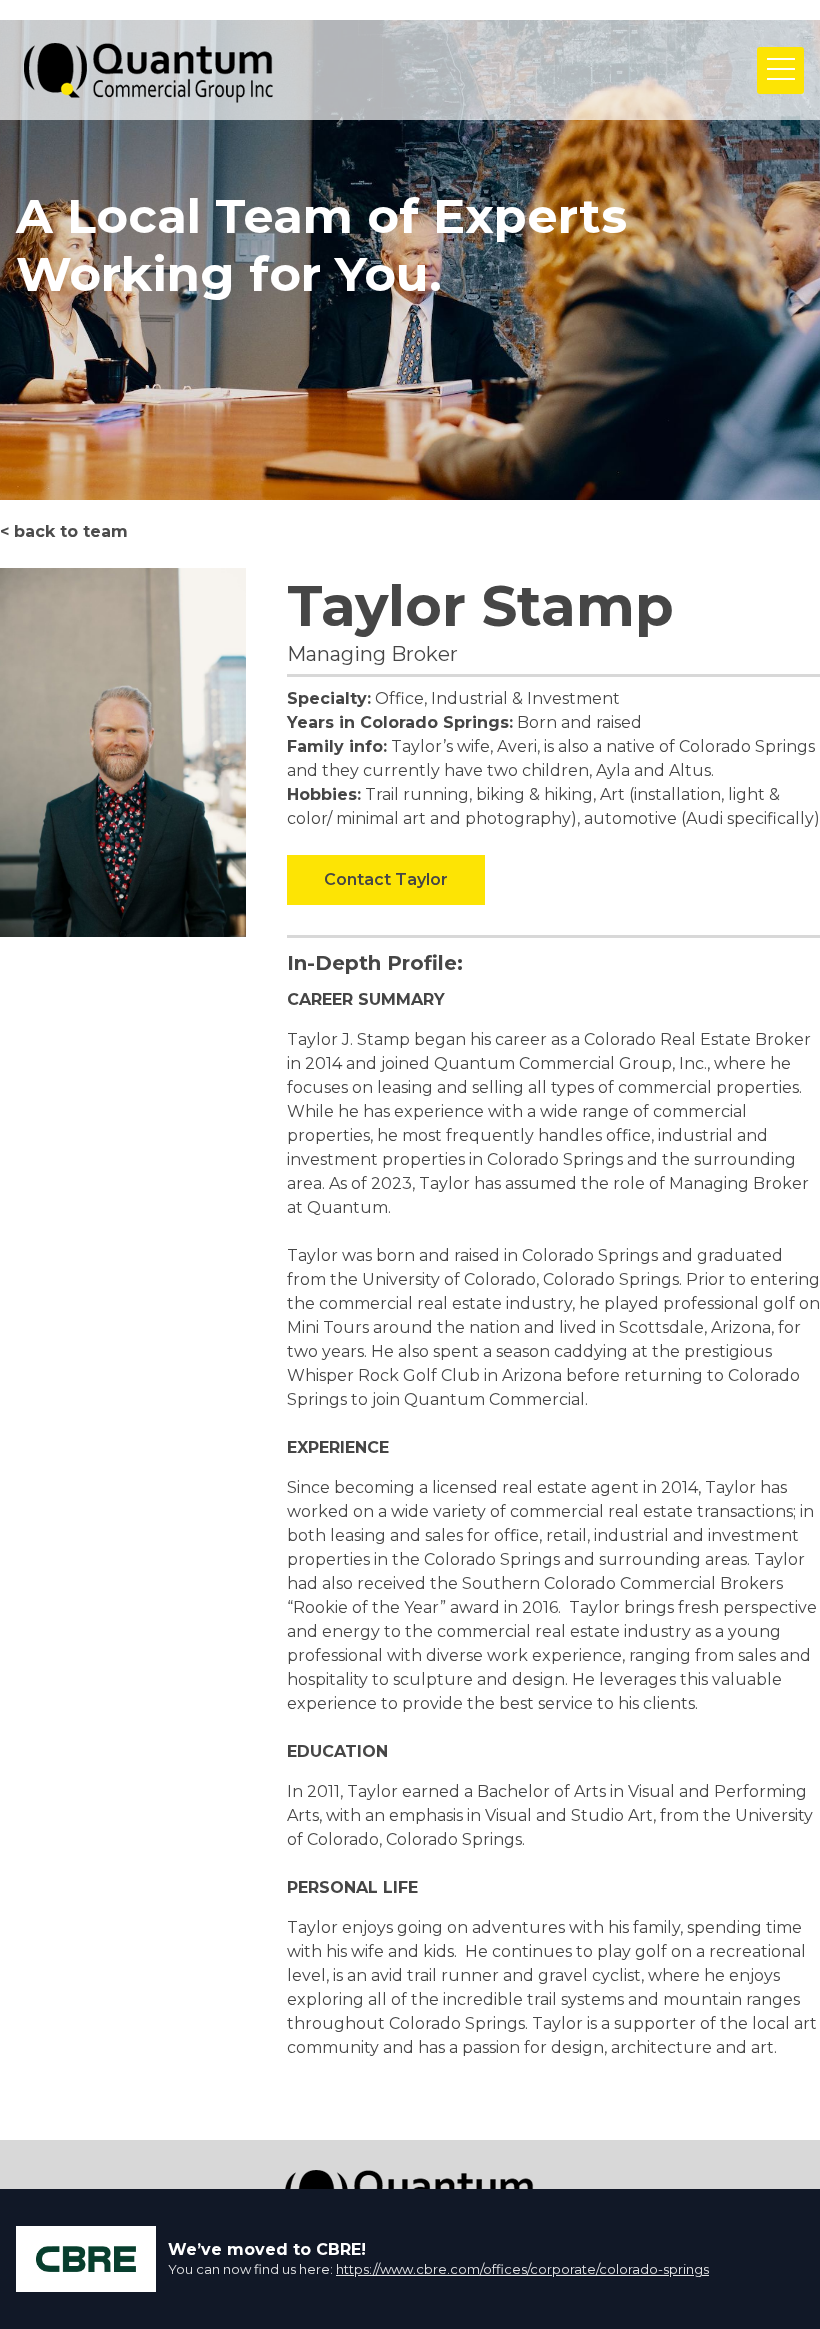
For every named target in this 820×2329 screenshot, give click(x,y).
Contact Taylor (386, 879)
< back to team (64, 531)
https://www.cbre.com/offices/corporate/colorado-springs (522, 2269)
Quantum (149, 70)
